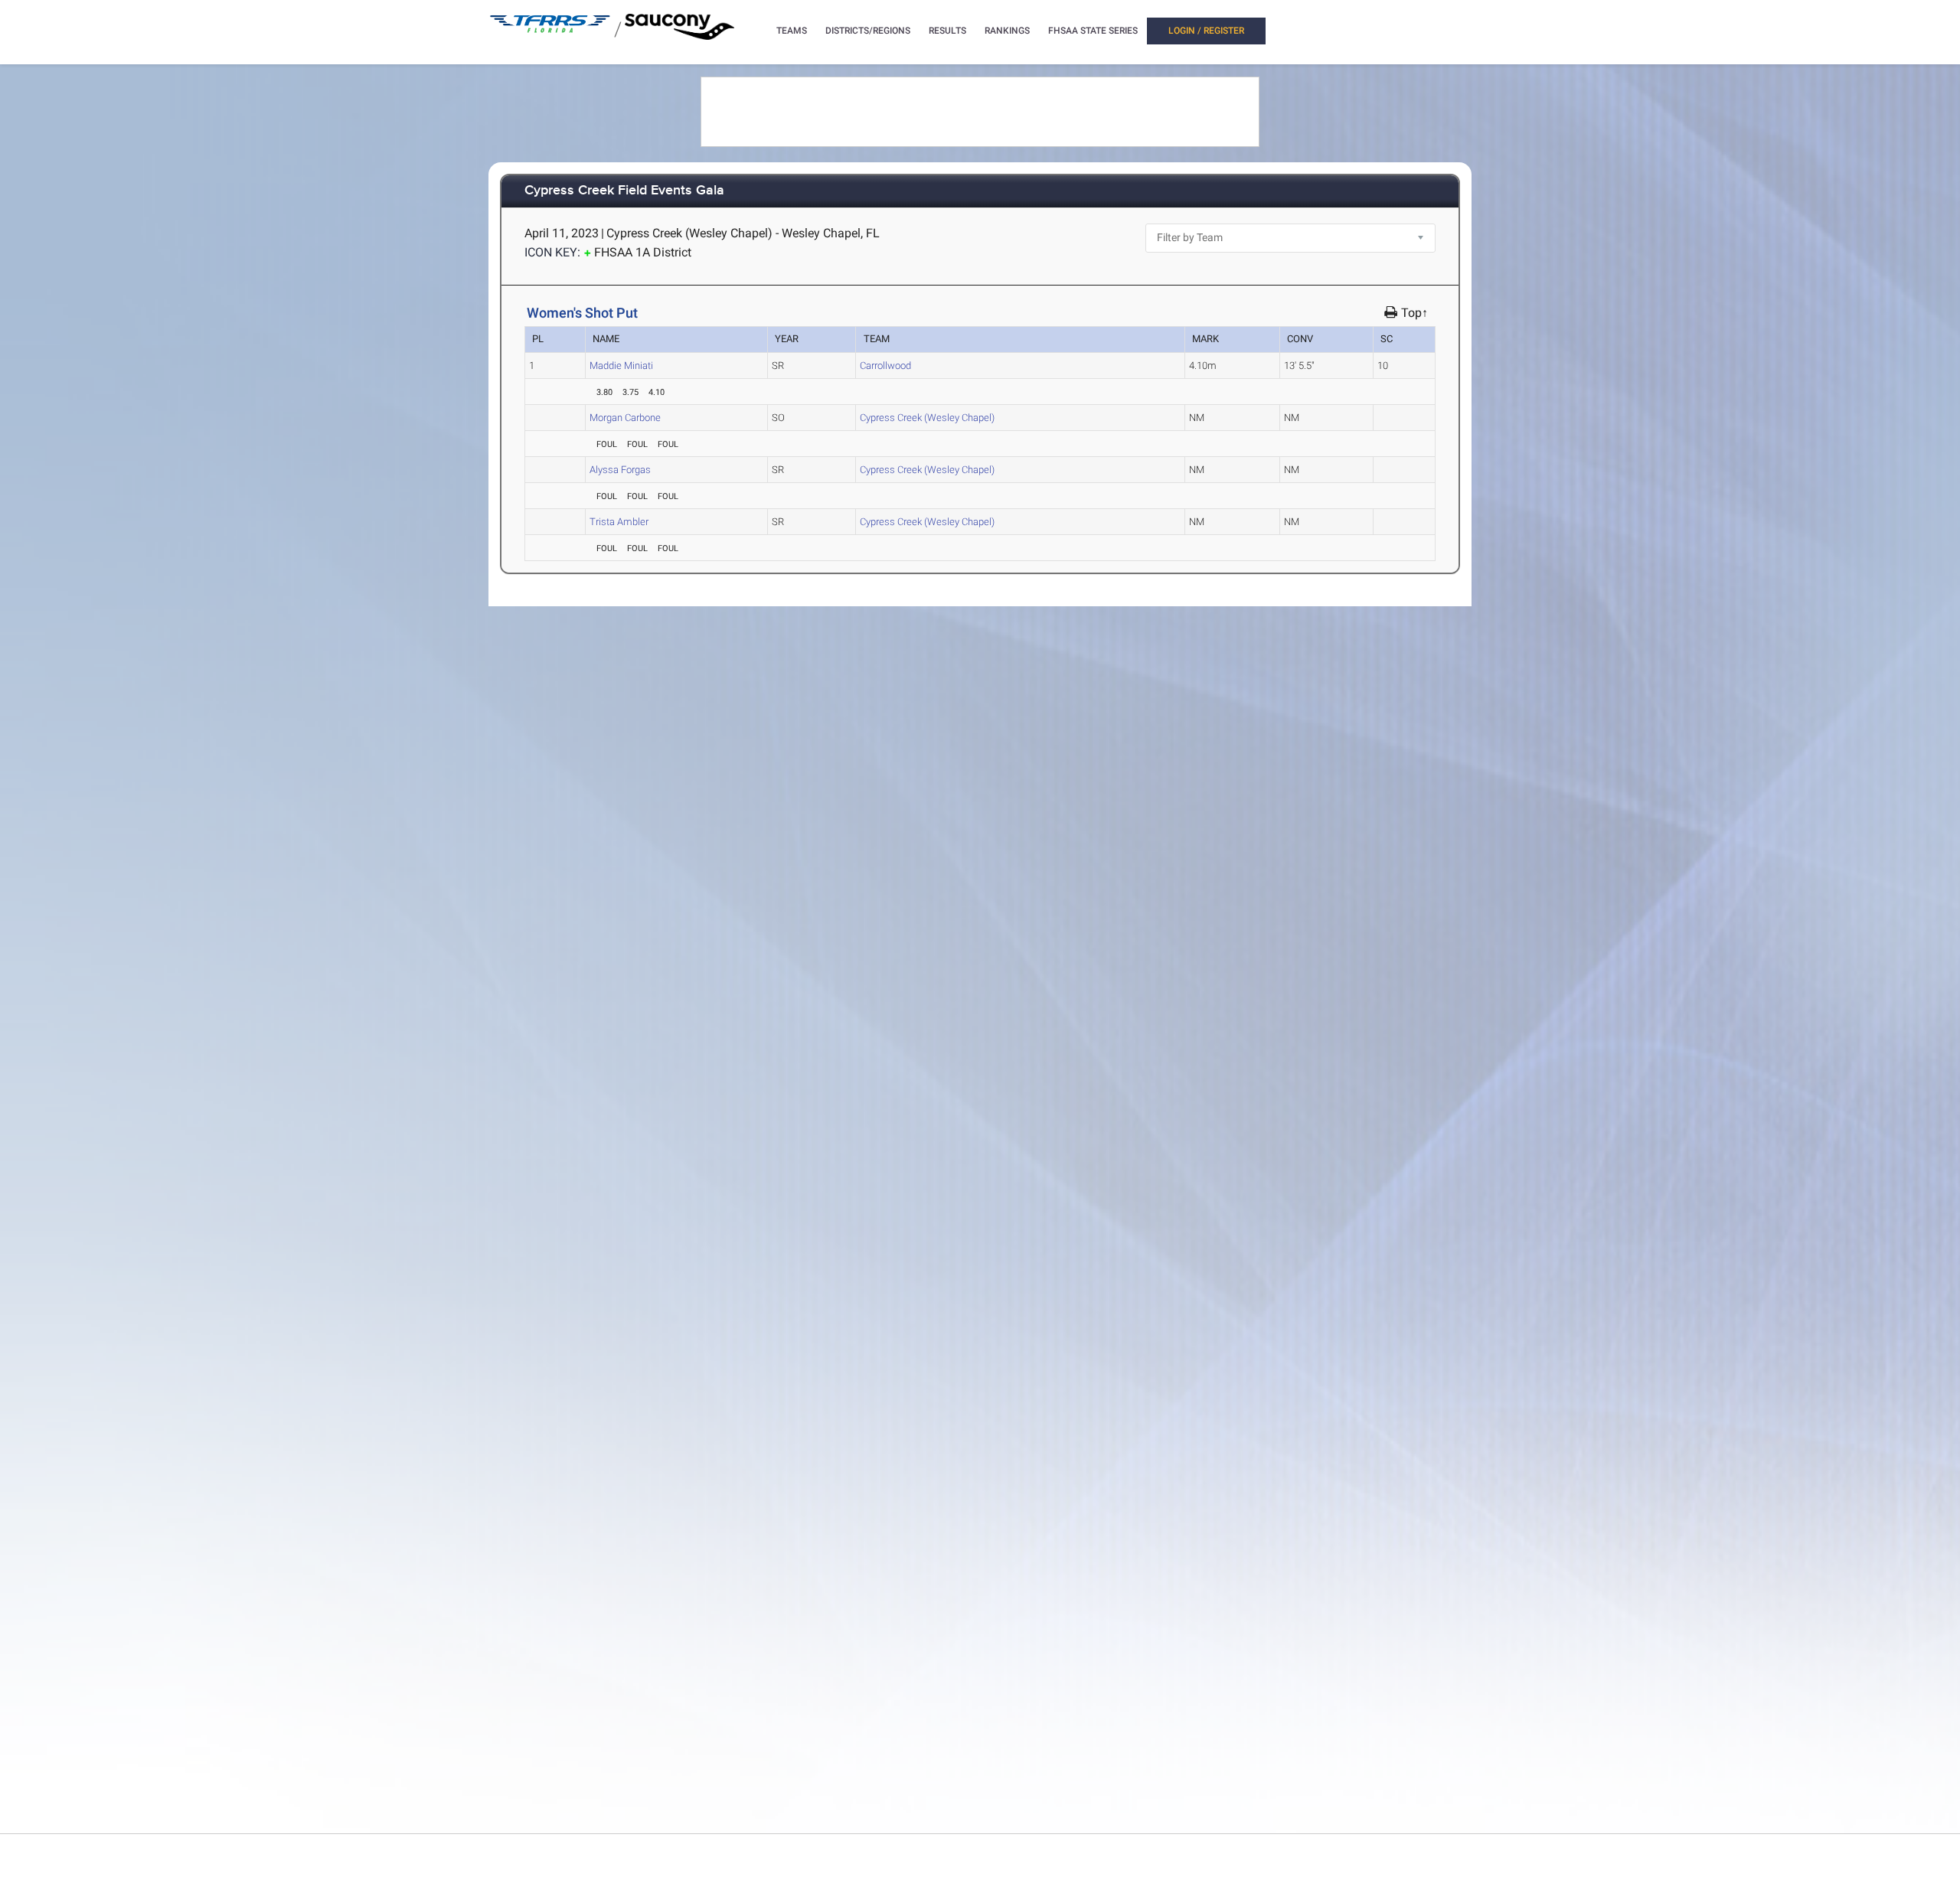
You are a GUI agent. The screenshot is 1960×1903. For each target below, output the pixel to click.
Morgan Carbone (625, 418)
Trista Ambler (619, 522)
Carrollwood (885, 366)
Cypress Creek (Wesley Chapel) (927, 418)
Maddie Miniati (621, 366)
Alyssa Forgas (620, 470)
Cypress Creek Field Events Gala (624, 191)
